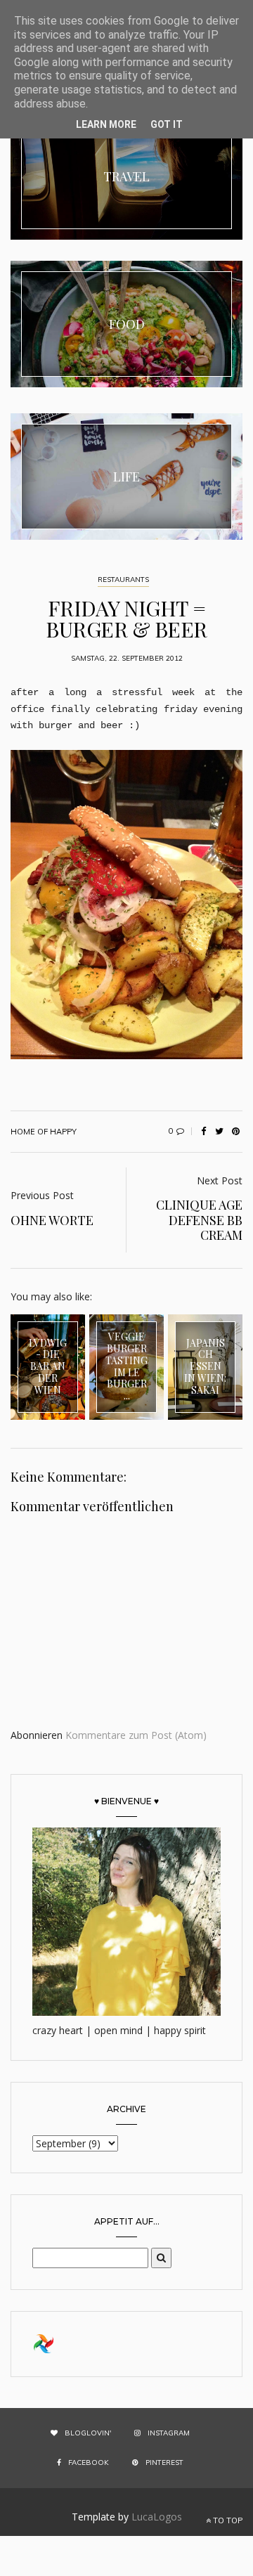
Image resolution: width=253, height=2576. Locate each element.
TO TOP (227, 2520)
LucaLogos (157, 2517)
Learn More (106, 124)
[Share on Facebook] (203, 1132)
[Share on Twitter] (219, 1132)
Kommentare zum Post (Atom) (136, 1735)
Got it (167, 124)
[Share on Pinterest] (235, 1132)
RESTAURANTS (123, 580)
